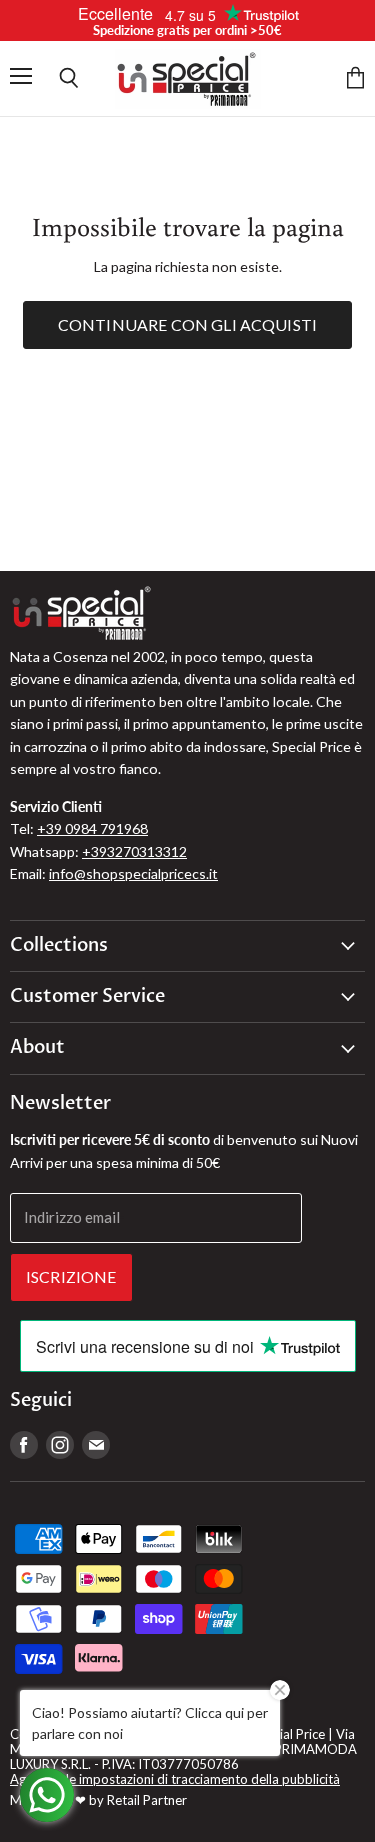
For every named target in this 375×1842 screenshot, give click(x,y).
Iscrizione (71, 1276)
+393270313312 (134, 851)
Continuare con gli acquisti (187, 324)
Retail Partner (147, 1800)
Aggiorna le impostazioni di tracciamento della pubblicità (175, 1779)
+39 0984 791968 (92, 828)
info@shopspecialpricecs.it (133, 873)
